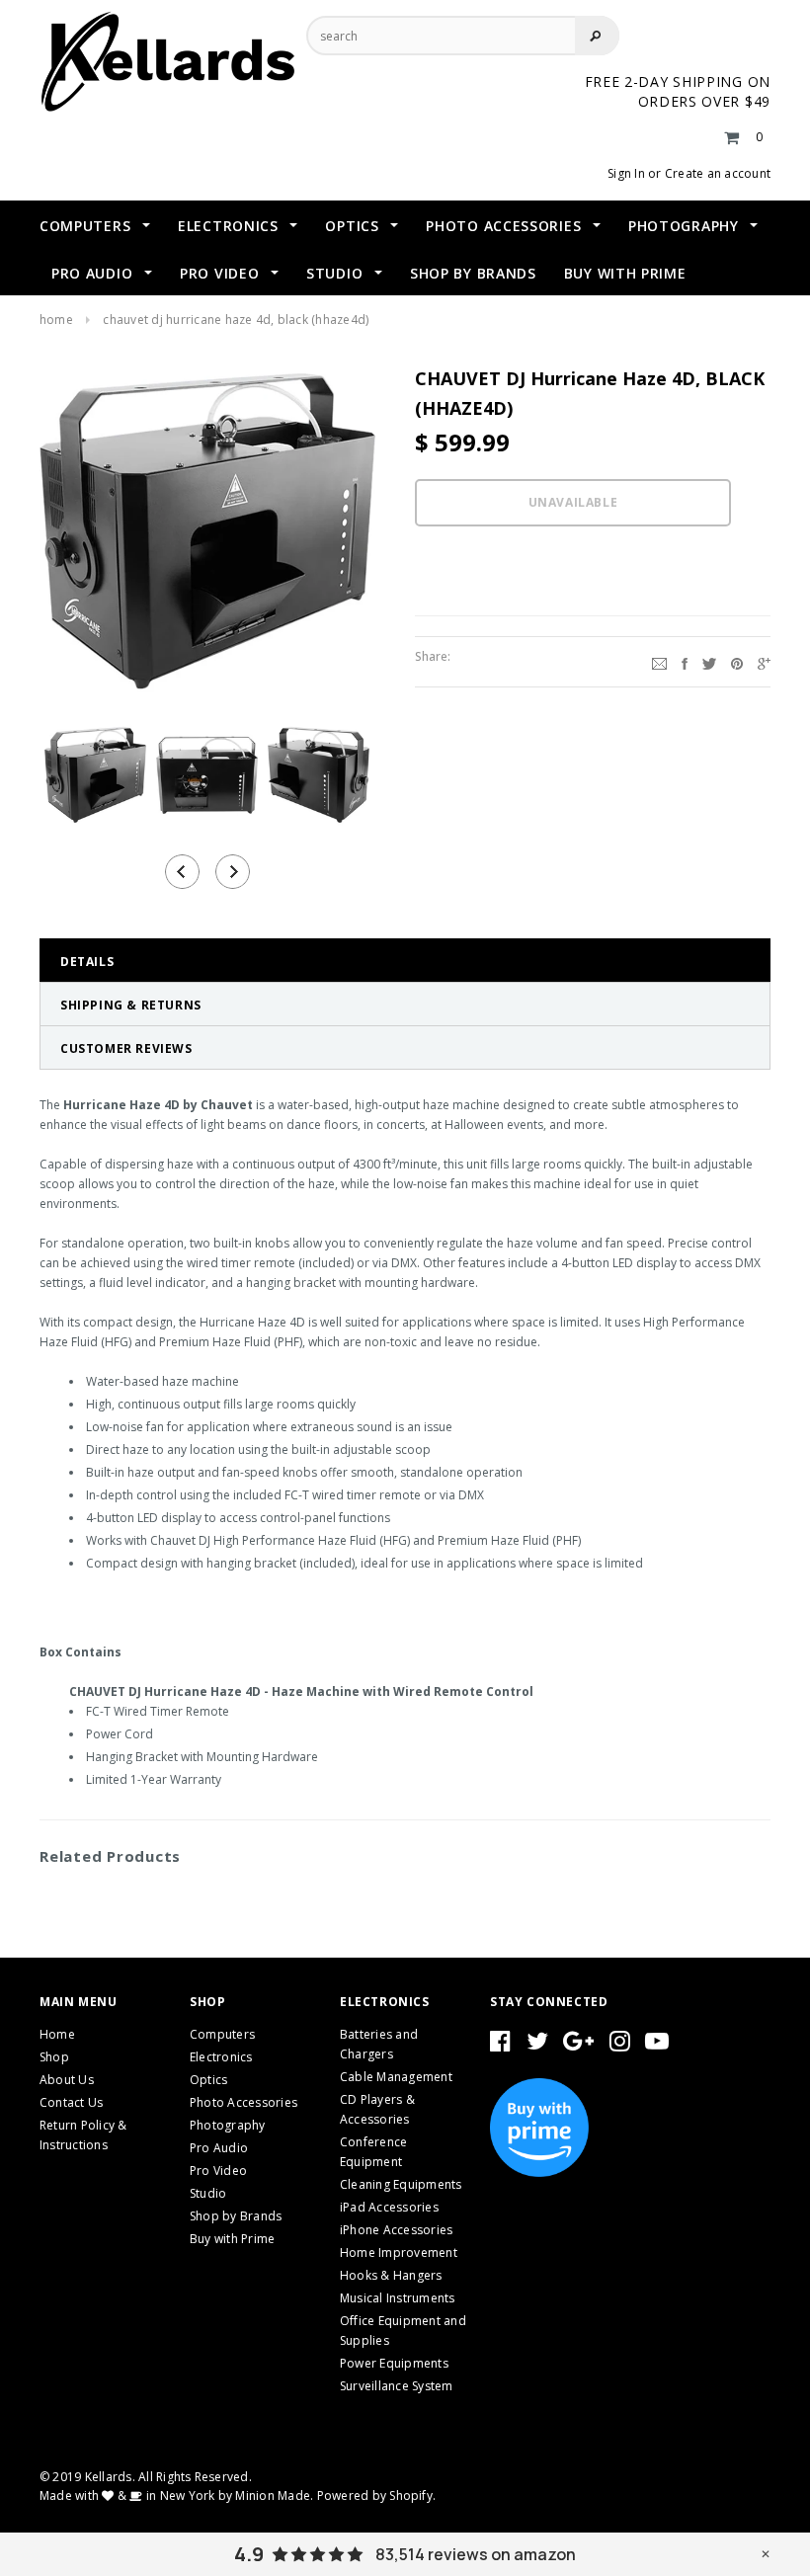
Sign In (626, 173)
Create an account (718, 173)
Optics (208, 2080)
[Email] (659, 662)
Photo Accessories (243, 2102)
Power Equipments (394, 2363)
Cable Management (396, 2077)
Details (87, 962)
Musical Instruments (398, 2298)
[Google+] (764, 662)
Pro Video (218, 2171)
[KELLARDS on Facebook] (500, 2045)
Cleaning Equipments (401, 2184)
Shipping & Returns (131, 1005)
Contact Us (71, 2102)
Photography (228, 2125)
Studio (208, 2193)
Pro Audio (219, 2148)
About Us (67, 2080)
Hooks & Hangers (391, 2275)
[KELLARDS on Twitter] (537, 2045)
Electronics (221, 2057)
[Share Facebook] (685, 662)
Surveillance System (397, 2386)
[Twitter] (709, 662)
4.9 (249, 2554)
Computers (222, 2034)
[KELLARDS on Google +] (578, 2045)
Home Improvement (399, 2253)
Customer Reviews (126, 1048)
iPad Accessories (389, 2207)
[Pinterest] (737, 662)
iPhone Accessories (396, 2230)
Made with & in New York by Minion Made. (176, 2495)
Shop (54, 2057)
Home (56, 320)
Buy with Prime (232, 2239)
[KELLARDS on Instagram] (620, 2045)
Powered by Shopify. (377, 2495)
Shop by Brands (236, 2216)
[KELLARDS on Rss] (657, 2045)
